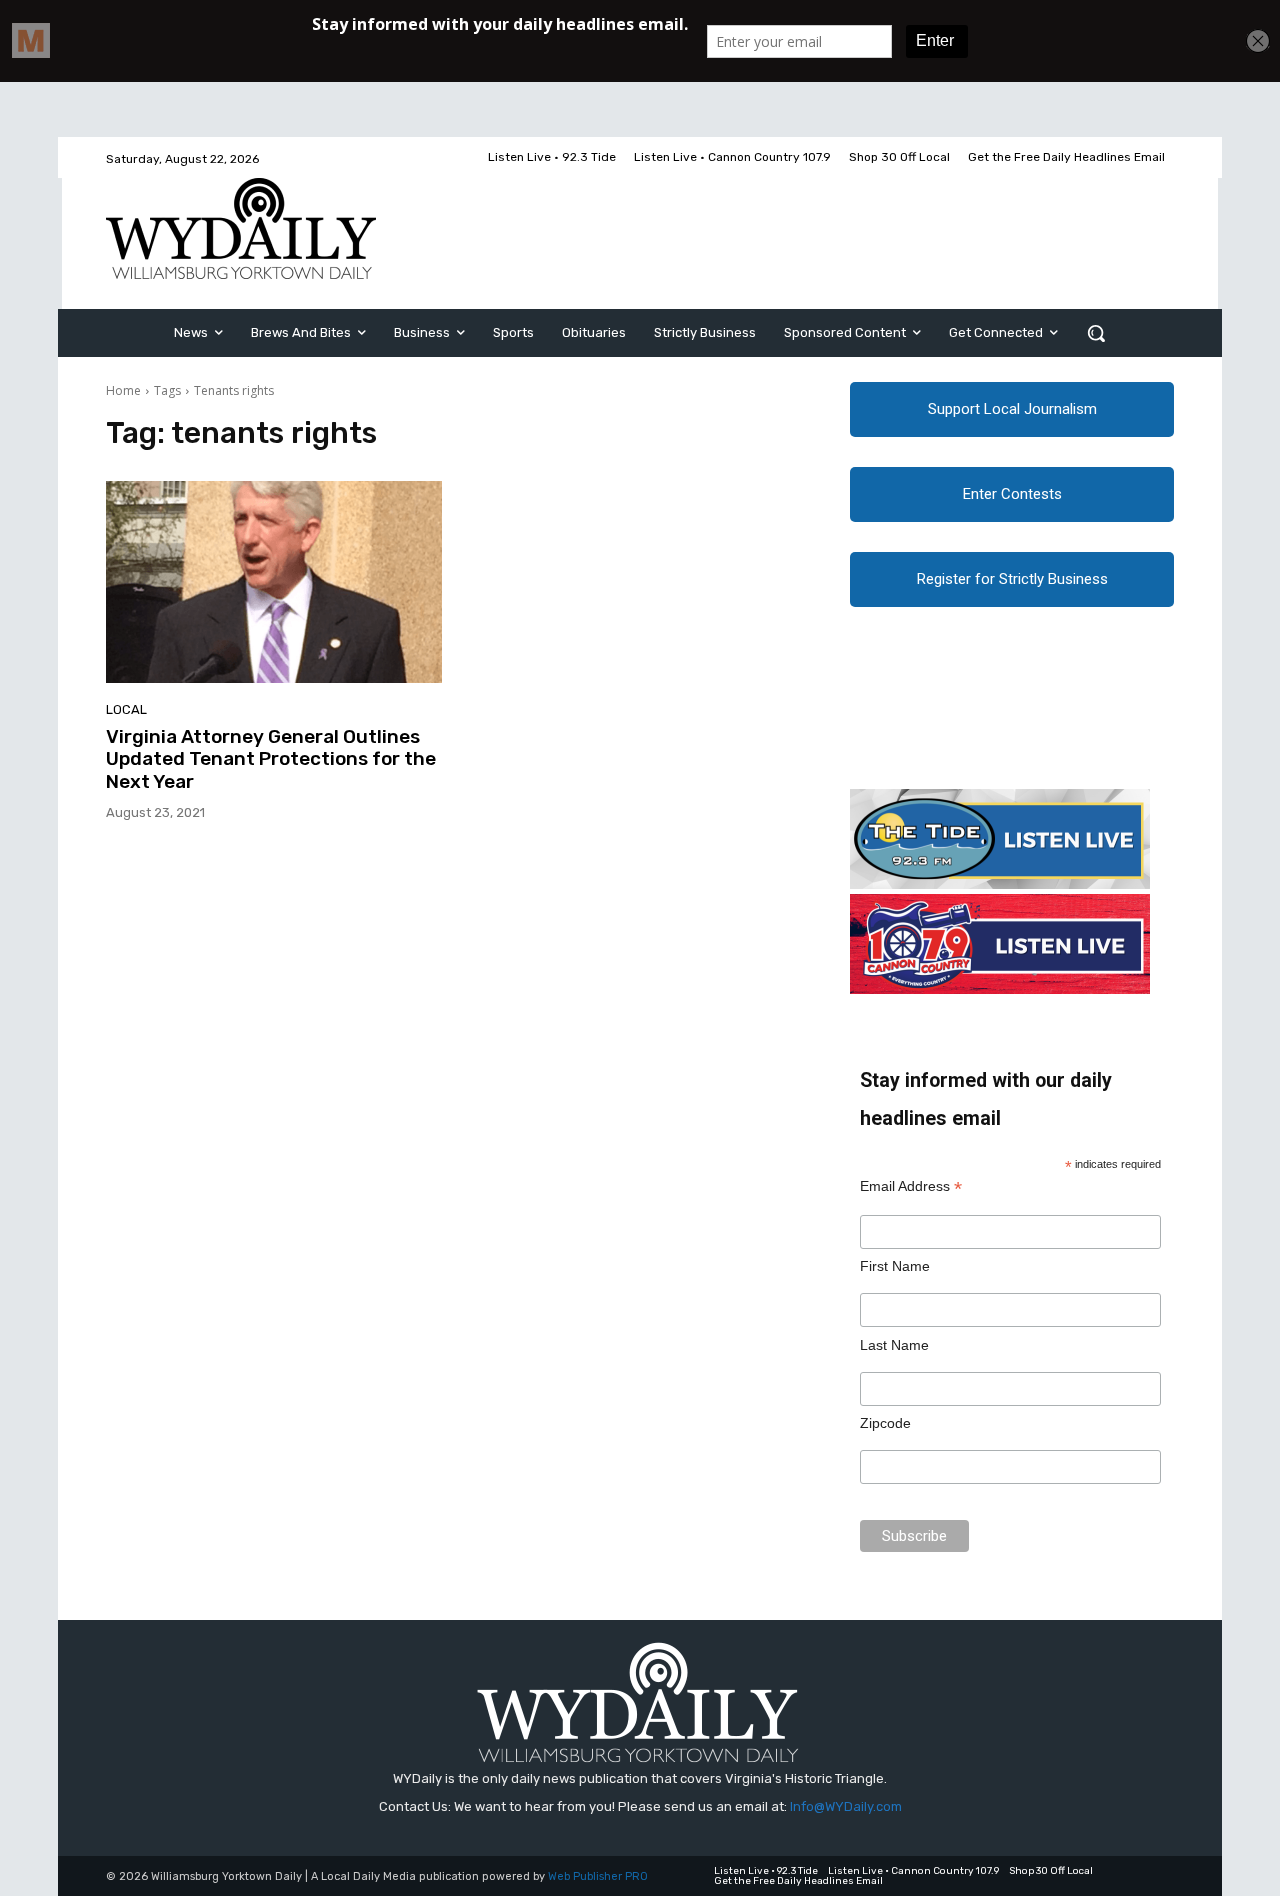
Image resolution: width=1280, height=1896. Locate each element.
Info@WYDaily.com (846, 1806)
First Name (895, 1266)
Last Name (894, 1345)
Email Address (911, 1186)
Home (123, 390)
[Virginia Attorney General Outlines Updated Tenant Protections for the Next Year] (274, 582)
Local (126, 709)
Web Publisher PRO (598, 1876)
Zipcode (885, 1423)
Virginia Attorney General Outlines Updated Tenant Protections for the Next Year (271, 759)
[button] (1096, 333)
